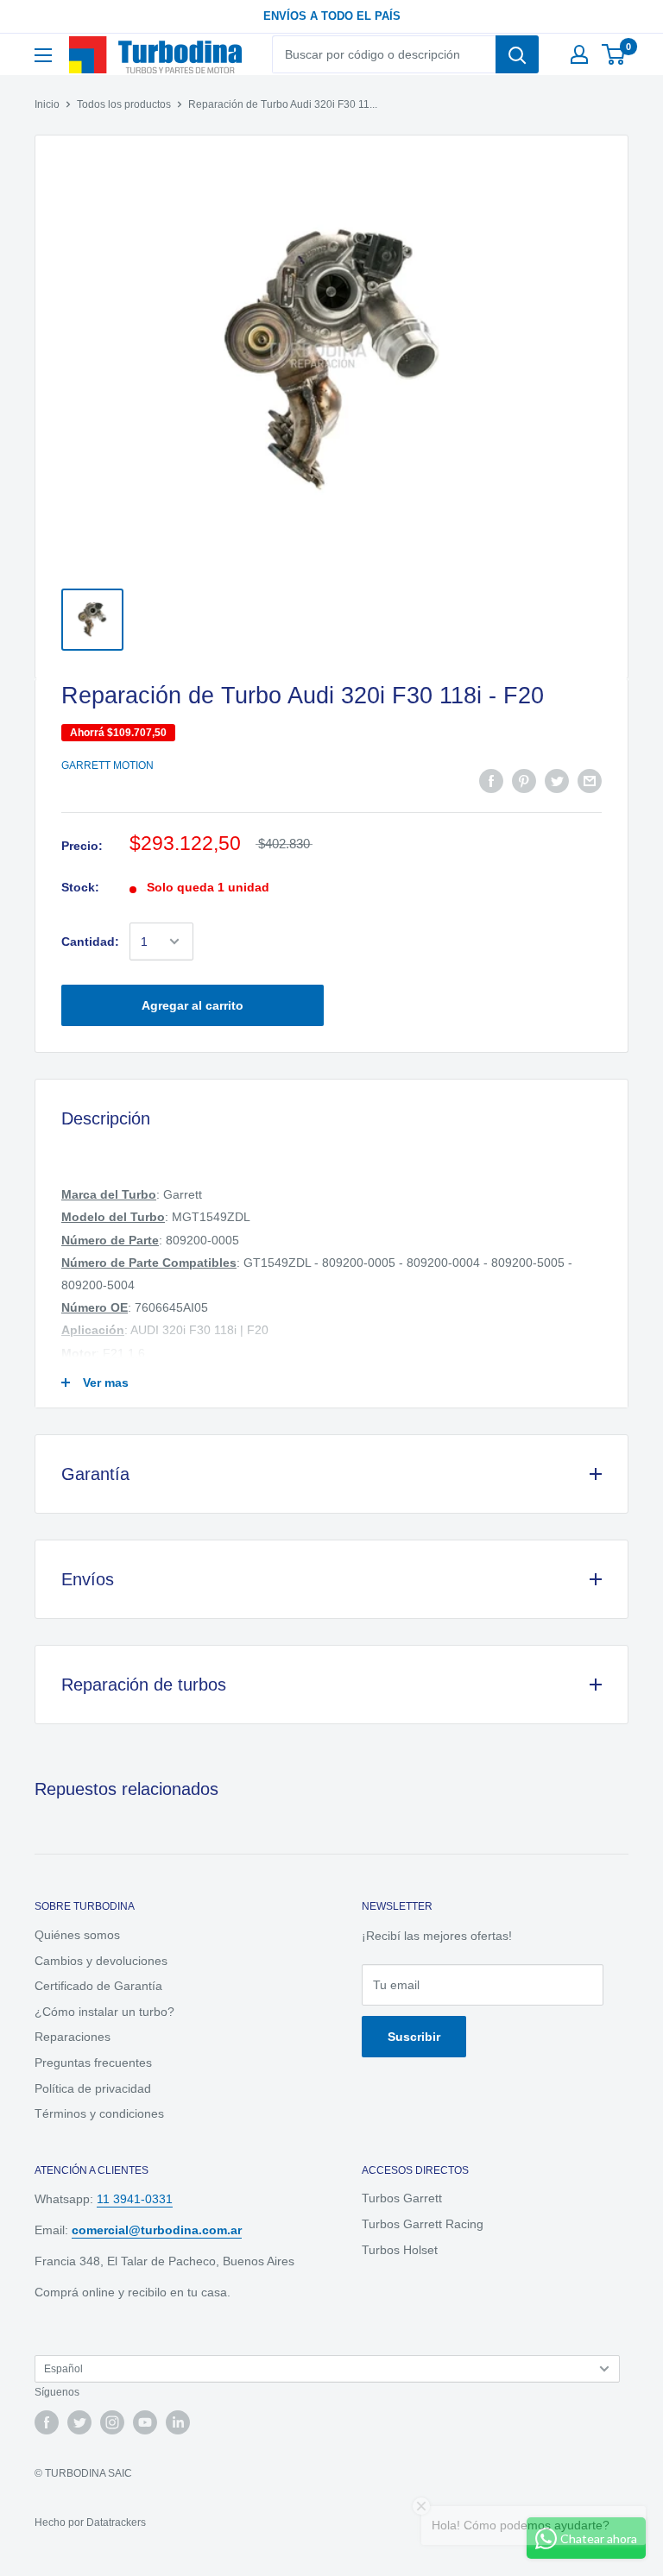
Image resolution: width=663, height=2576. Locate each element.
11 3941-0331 (135, 2199)
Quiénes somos (77, 1935)
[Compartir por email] (590, 781)
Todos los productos (124, 104)
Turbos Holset (400, 2250)
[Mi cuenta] (579, 54)
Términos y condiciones (99, 2113)
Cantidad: (90, 942)
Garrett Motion (107, 765)
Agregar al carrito (193, 1005)
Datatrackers (116, 2522)
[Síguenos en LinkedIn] (178, 2422)
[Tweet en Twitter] (557, 781)
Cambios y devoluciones (101, 1961)
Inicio (47, 104)
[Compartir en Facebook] (491, 781)
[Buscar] (517, 54)
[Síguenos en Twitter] (79, 2422)
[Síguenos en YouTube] (145, 2422)
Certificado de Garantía (98, 1986)
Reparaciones (73, 2037)
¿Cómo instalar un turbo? (104, 2012)
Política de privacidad (93, 2088)
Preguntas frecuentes (93, 2063)
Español (63, 2369)
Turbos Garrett (402, 2198)
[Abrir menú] (43, 55)
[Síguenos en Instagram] (112, 2422)
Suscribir (414, 2037)
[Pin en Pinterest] (524, 781)
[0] (614, 54)
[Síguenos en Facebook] (47, 2422)
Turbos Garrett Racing (423, 2224)
